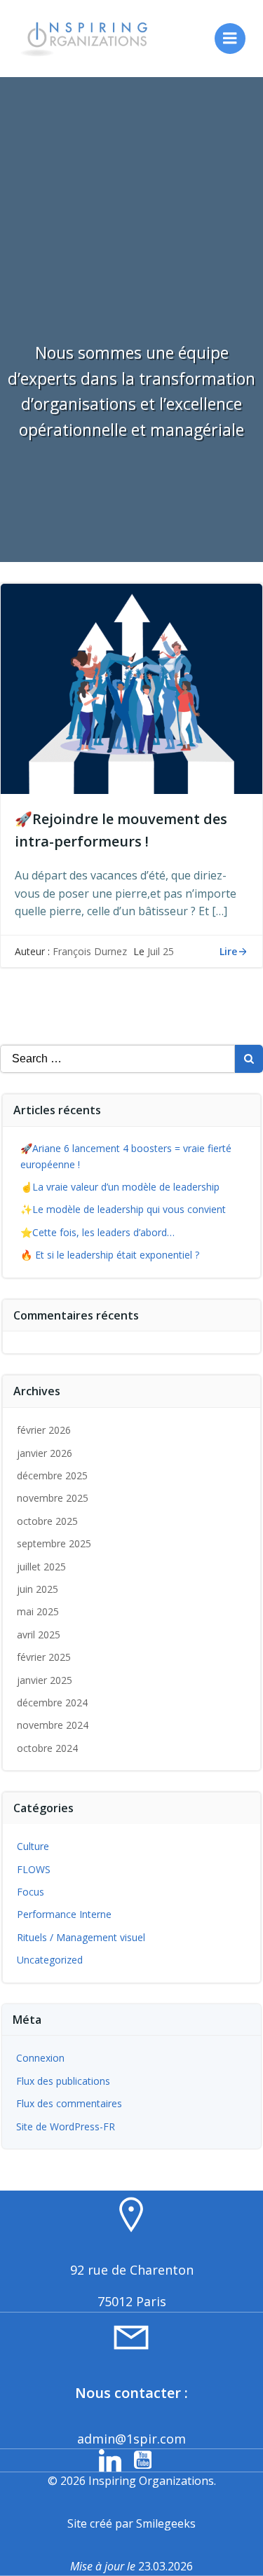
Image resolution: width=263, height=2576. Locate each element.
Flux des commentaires (69, 2103)
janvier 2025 (45, 1680)
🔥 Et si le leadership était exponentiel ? (110, 1255)
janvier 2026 (45, 1453)
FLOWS (34, 1869)
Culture (33, 1846)
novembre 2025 (53, 1498)
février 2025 (44, 1657)
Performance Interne (64, 1914)
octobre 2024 (47, 1748)
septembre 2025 (54, 1543)
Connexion (40, 2058)
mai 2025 (38, 1611)
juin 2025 (38, 1589)
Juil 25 (161, 951)
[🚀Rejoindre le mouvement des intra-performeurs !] (131, 687)
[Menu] (230, 39)
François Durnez (90, 951)
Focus (31, 1892)
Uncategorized (50, 1960)
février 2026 (44, 1430)
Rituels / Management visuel (81, 1937)
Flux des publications (63, 2081)
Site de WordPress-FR (66, 2126)
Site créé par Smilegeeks (131, 2523)
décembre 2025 (52, 1475)
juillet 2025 (41, 1567)
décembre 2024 (52, 1703)
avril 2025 (39, 1635)
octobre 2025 (47, 1521)
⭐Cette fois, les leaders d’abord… (97, 1232)
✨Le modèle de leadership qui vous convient (123, 1209)
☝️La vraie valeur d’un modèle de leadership (120, 1187)
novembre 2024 (53, 1725)
